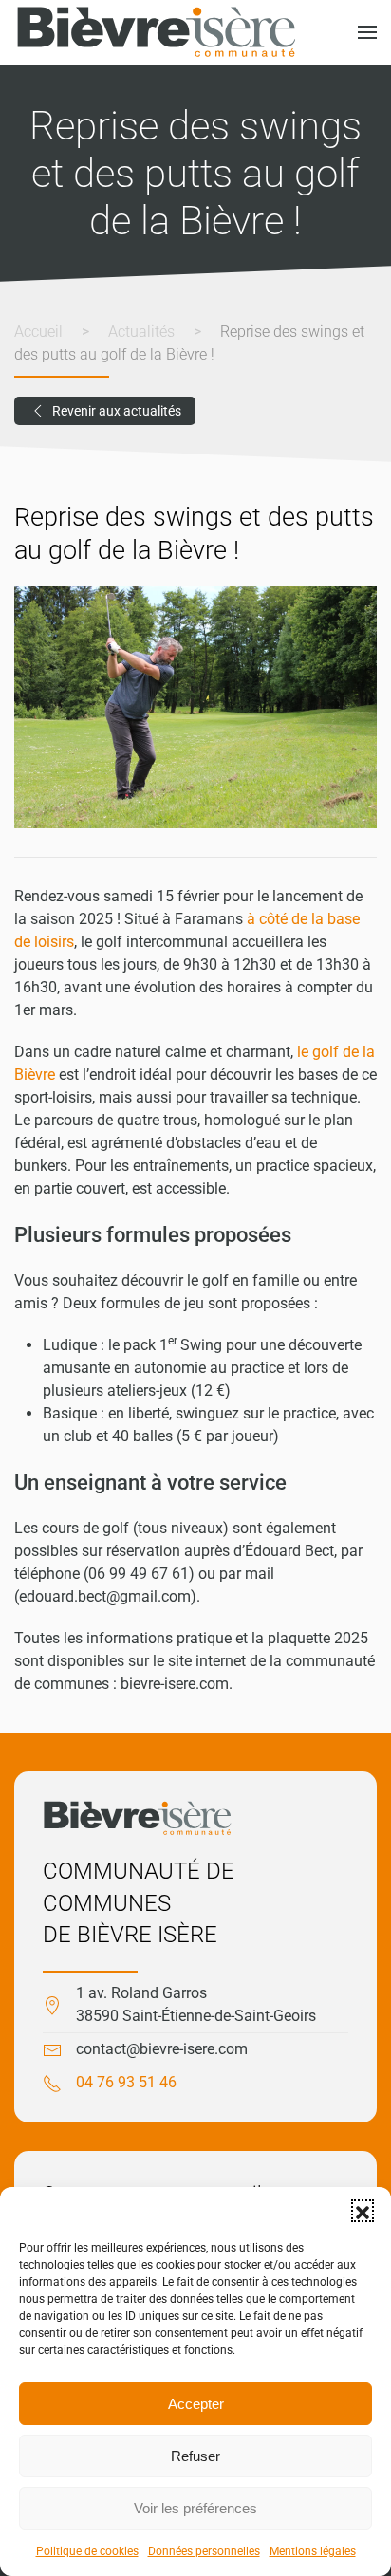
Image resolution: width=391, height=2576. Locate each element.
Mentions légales (313, 2551)
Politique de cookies (87, 2551)
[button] (363, 2211)
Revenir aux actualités (117, 411)
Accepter (196, 2404)
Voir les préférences (195, 2508)
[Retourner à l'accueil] (157, 32)
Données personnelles (204, 2551)
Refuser (195, 2456)
